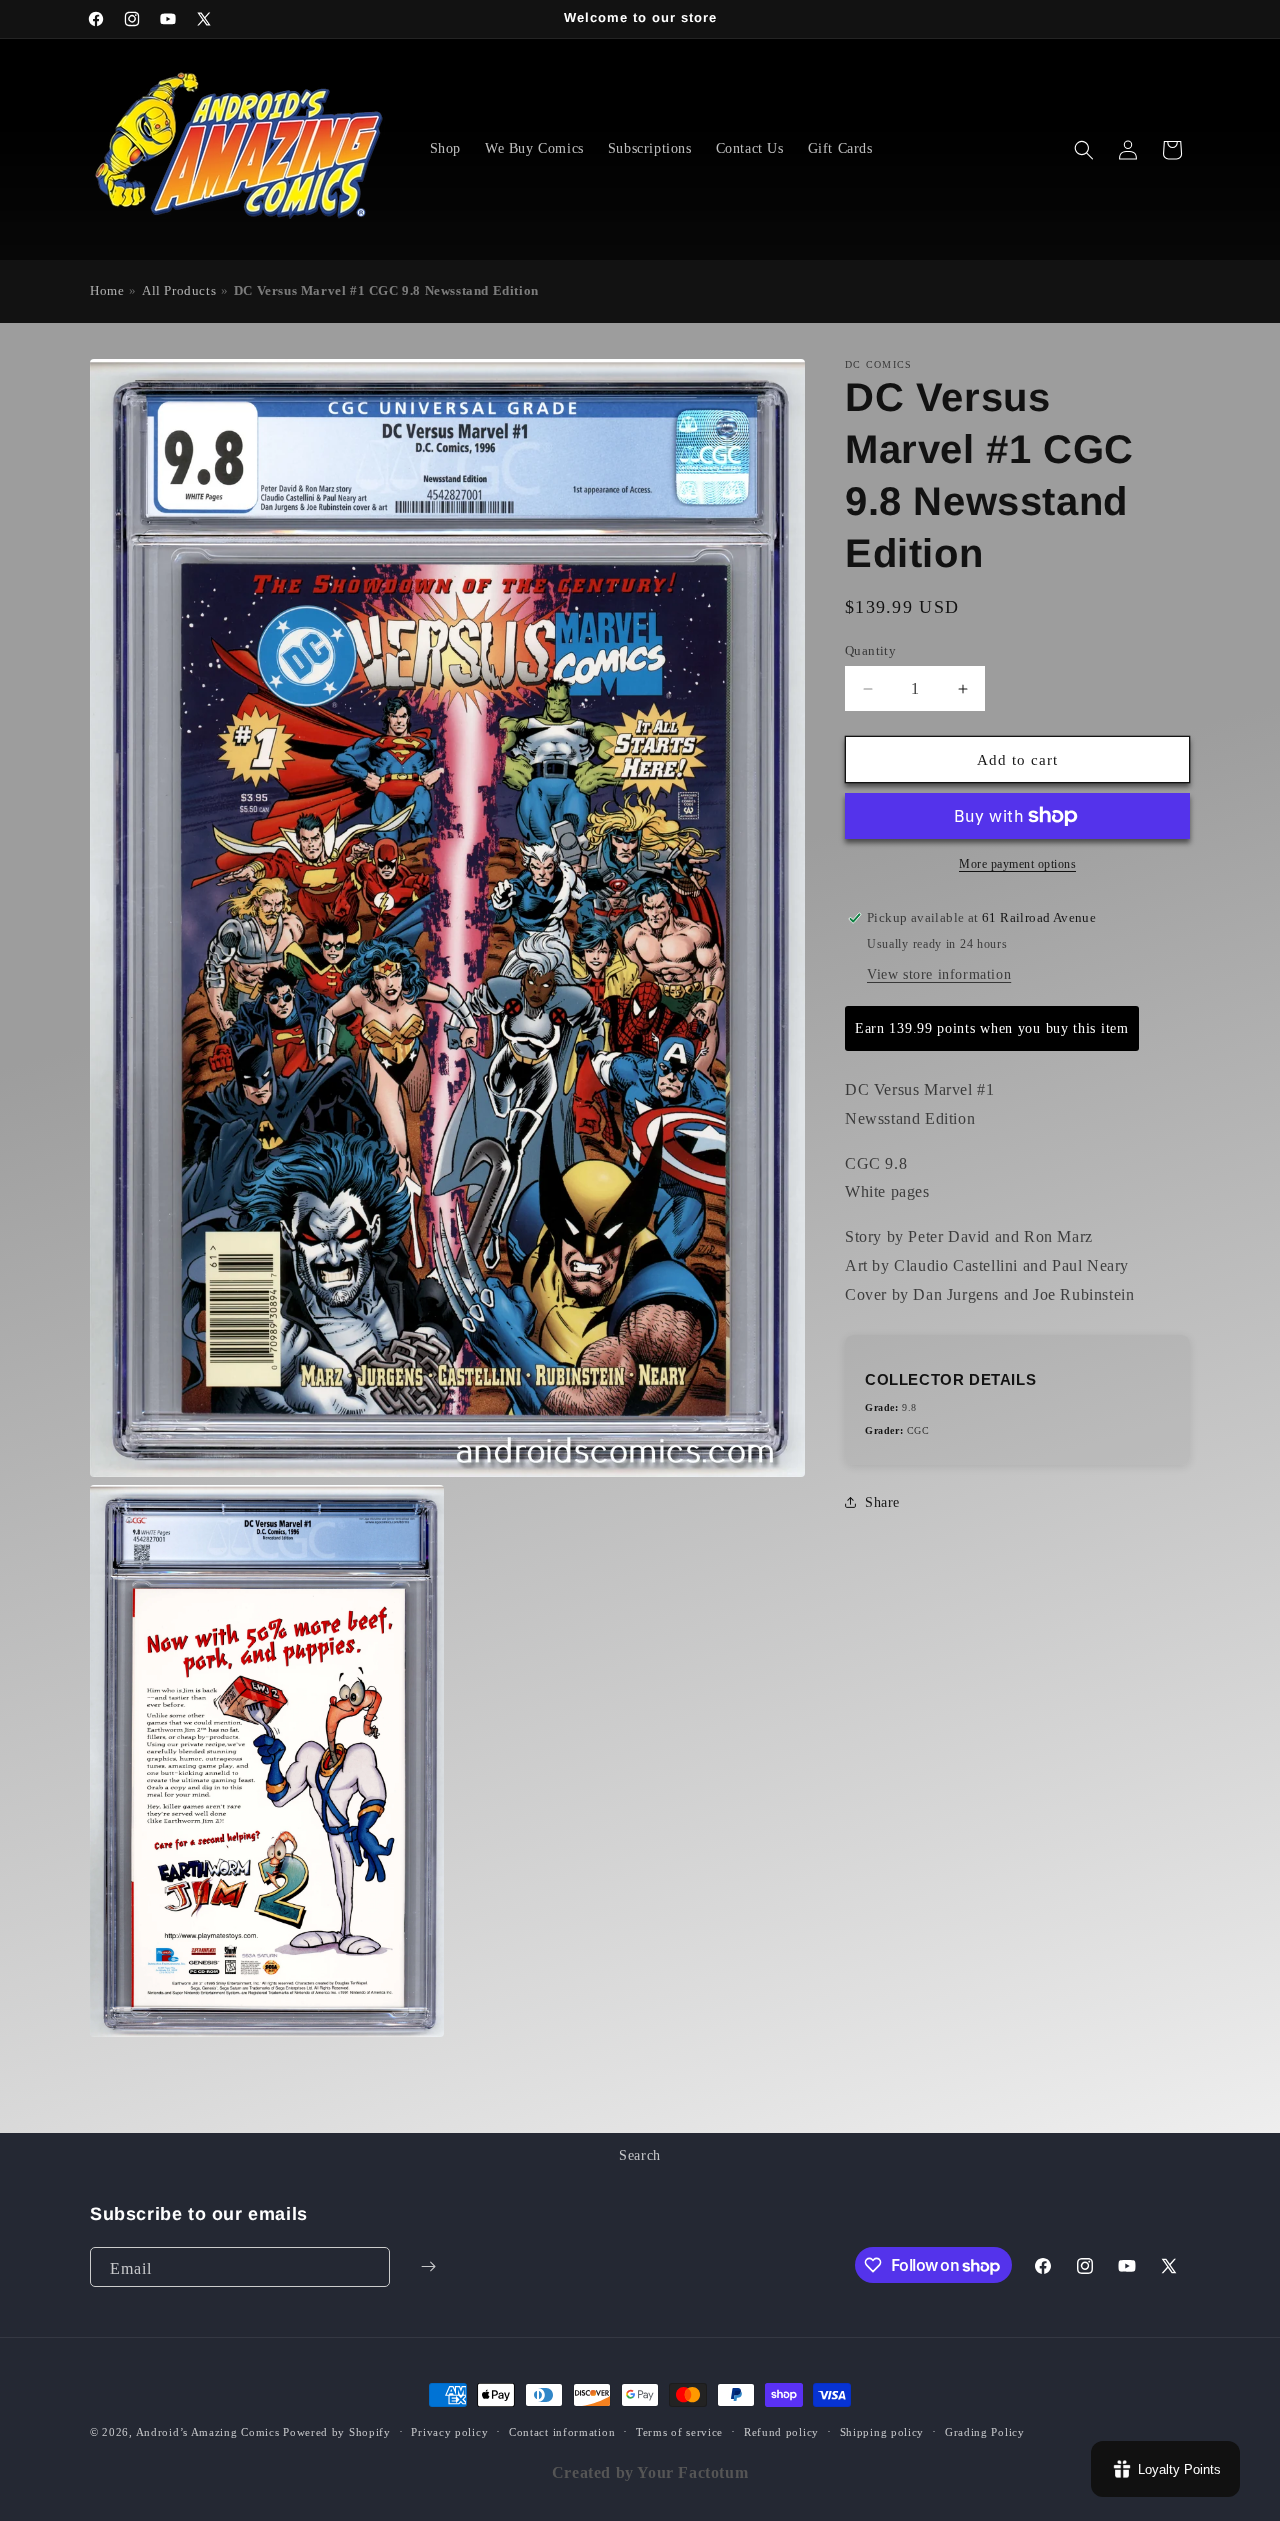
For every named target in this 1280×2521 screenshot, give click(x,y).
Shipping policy (882, 2432)
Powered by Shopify (337, 2432)
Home (107, 291)
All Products (179, 291)
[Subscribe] (428, 2267)
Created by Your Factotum (650, 2472)
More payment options (1017, 864)
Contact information (562, 2432)
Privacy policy (449, 2432)
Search (640, 2155)
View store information (939, 974)
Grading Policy (985, 2432)
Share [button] (882, 1502)
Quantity (870, 650)
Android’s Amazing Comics (208, 2432)
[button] (1084, 150)
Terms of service (679, 2432)
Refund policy (781, 2432)
